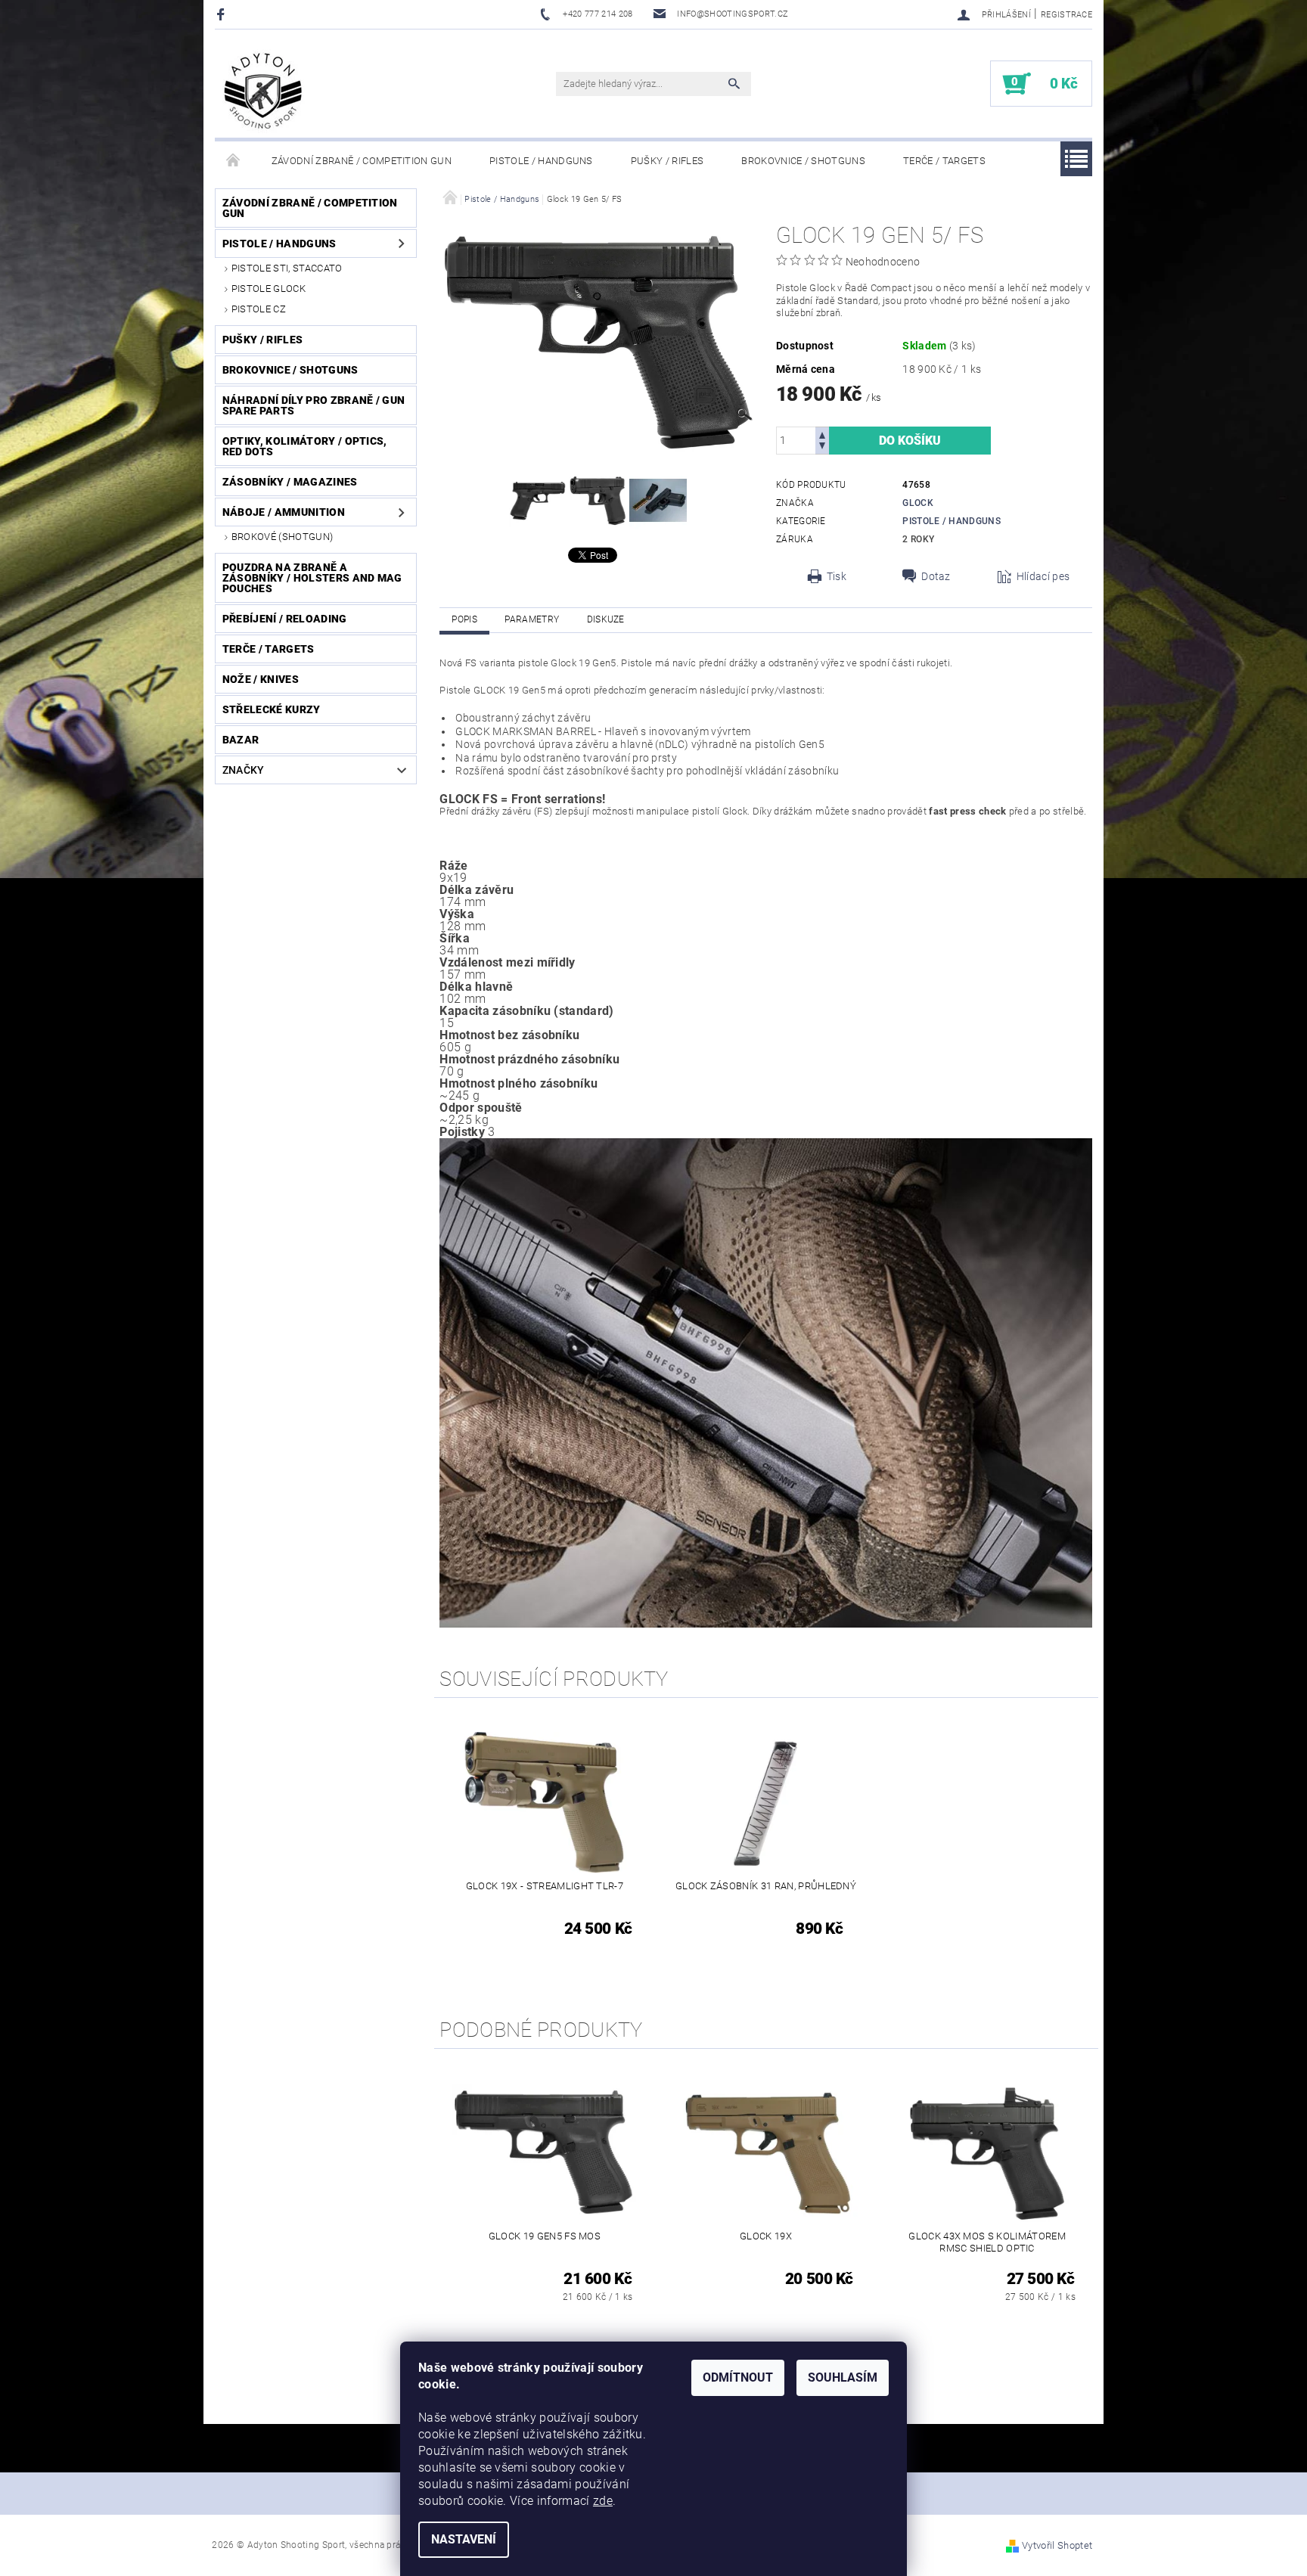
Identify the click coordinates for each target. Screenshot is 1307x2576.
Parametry (532, 619)
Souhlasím (843, 2377)
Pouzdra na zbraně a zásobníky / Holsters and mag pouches (312, 578)
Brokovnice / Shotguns (803, 161)
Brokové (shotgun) (282, 537)
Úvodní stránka (234, 161)
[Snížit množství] (822, 447)
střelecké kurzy (272, 709)
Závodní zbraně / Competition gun (362, 161)
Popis (464, 619)
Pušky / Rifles (667, 161)
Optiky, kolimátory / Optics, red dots (305, 446)
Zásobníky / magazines (290, 482)
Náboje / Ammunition (284, 512)
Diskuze (606, 619)
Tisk (837, 576)
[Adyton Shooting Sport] (264, 91)
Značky (244, 770)
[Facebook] (223, 14)
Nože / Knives (261, 679)
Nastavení (464, 2539)
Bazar (241, 740)
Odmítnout (738, 2377)
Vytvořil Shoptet (1057, 2545)
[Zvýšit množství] (822, 434)
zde (603, 2501)
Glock (918, 503)
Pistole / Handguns (541, 161)
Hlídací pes (1043, 576)
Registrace (1066, 15)
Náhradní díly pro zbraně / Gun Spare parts (314, 405)
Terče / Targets (944, 161)
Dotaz (936, 576)
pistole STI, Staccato (287, 268)
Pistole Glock (269, 289)
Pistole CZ (259, 309)
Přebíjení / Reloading (285, 619)
